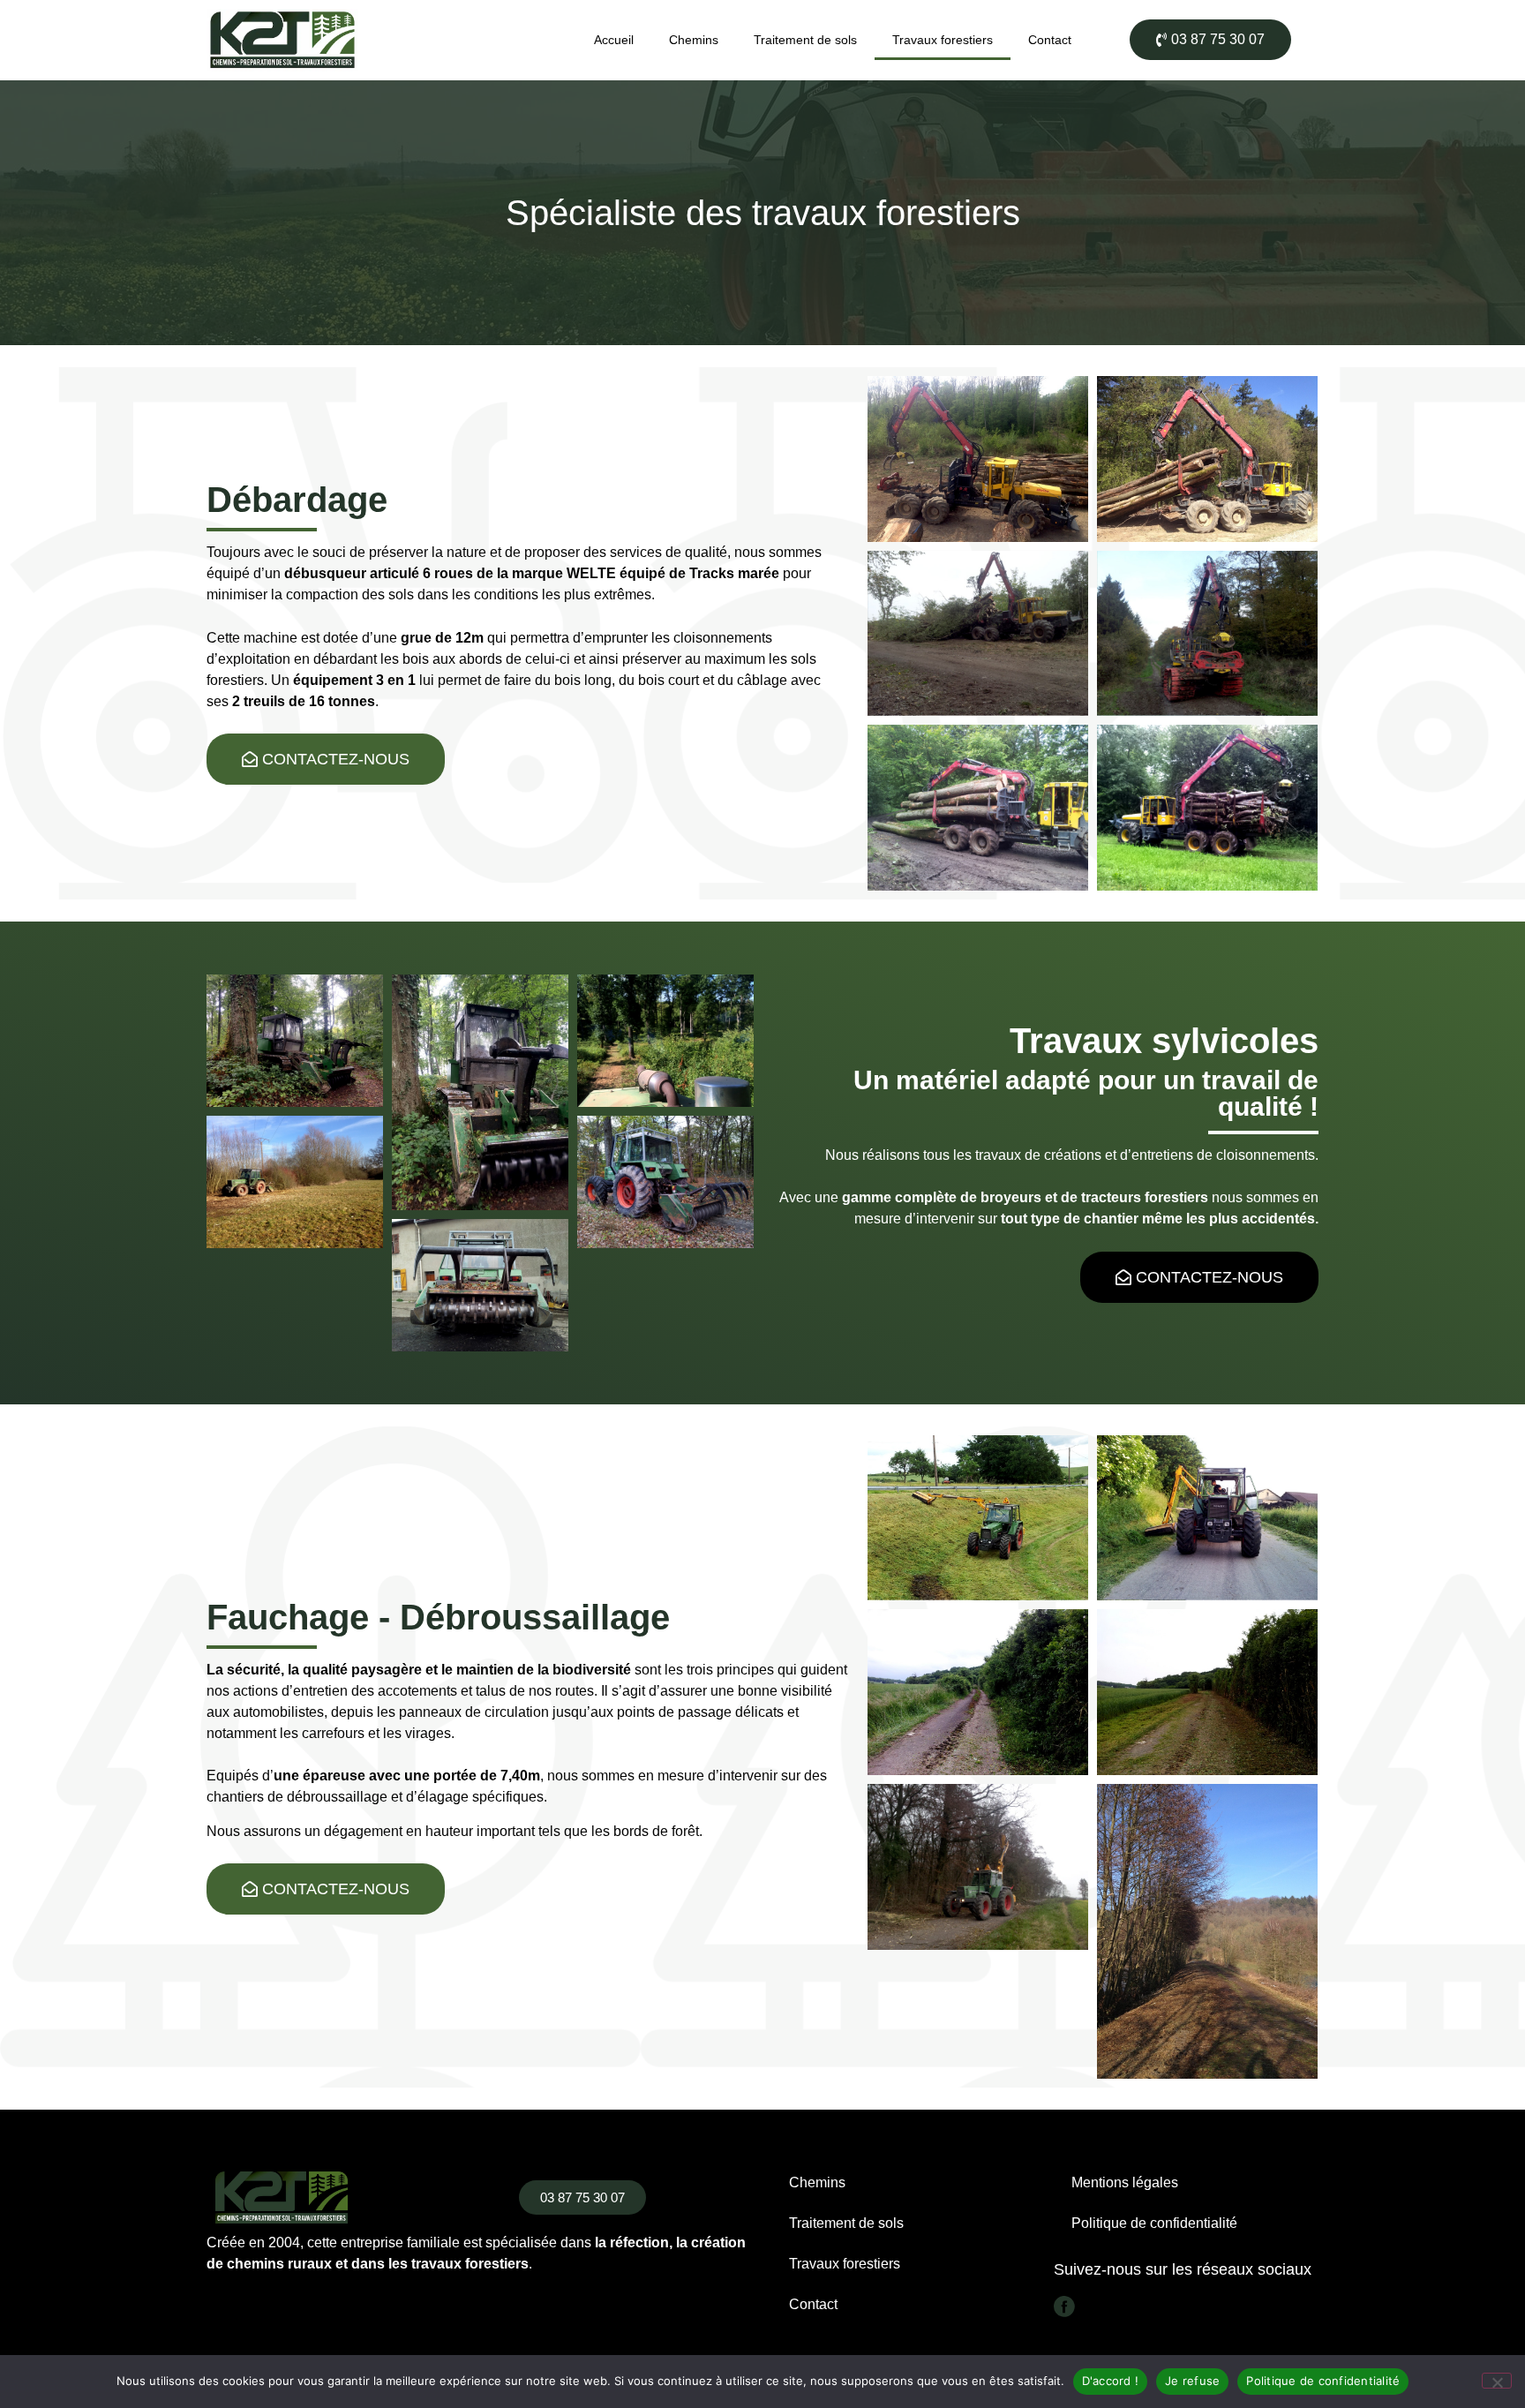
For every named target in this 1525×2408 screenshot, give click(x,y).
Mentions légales (1125, 2182)
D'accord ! (1111, 2381)
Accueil (614, 40)
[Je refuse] (1497, 2381)
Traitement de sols (805, 40)
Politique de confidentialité (1154, 2223)
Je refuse (1192, 2381)
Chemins (694, 40)
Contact (1050, 40)
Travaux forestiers (943, 40)
